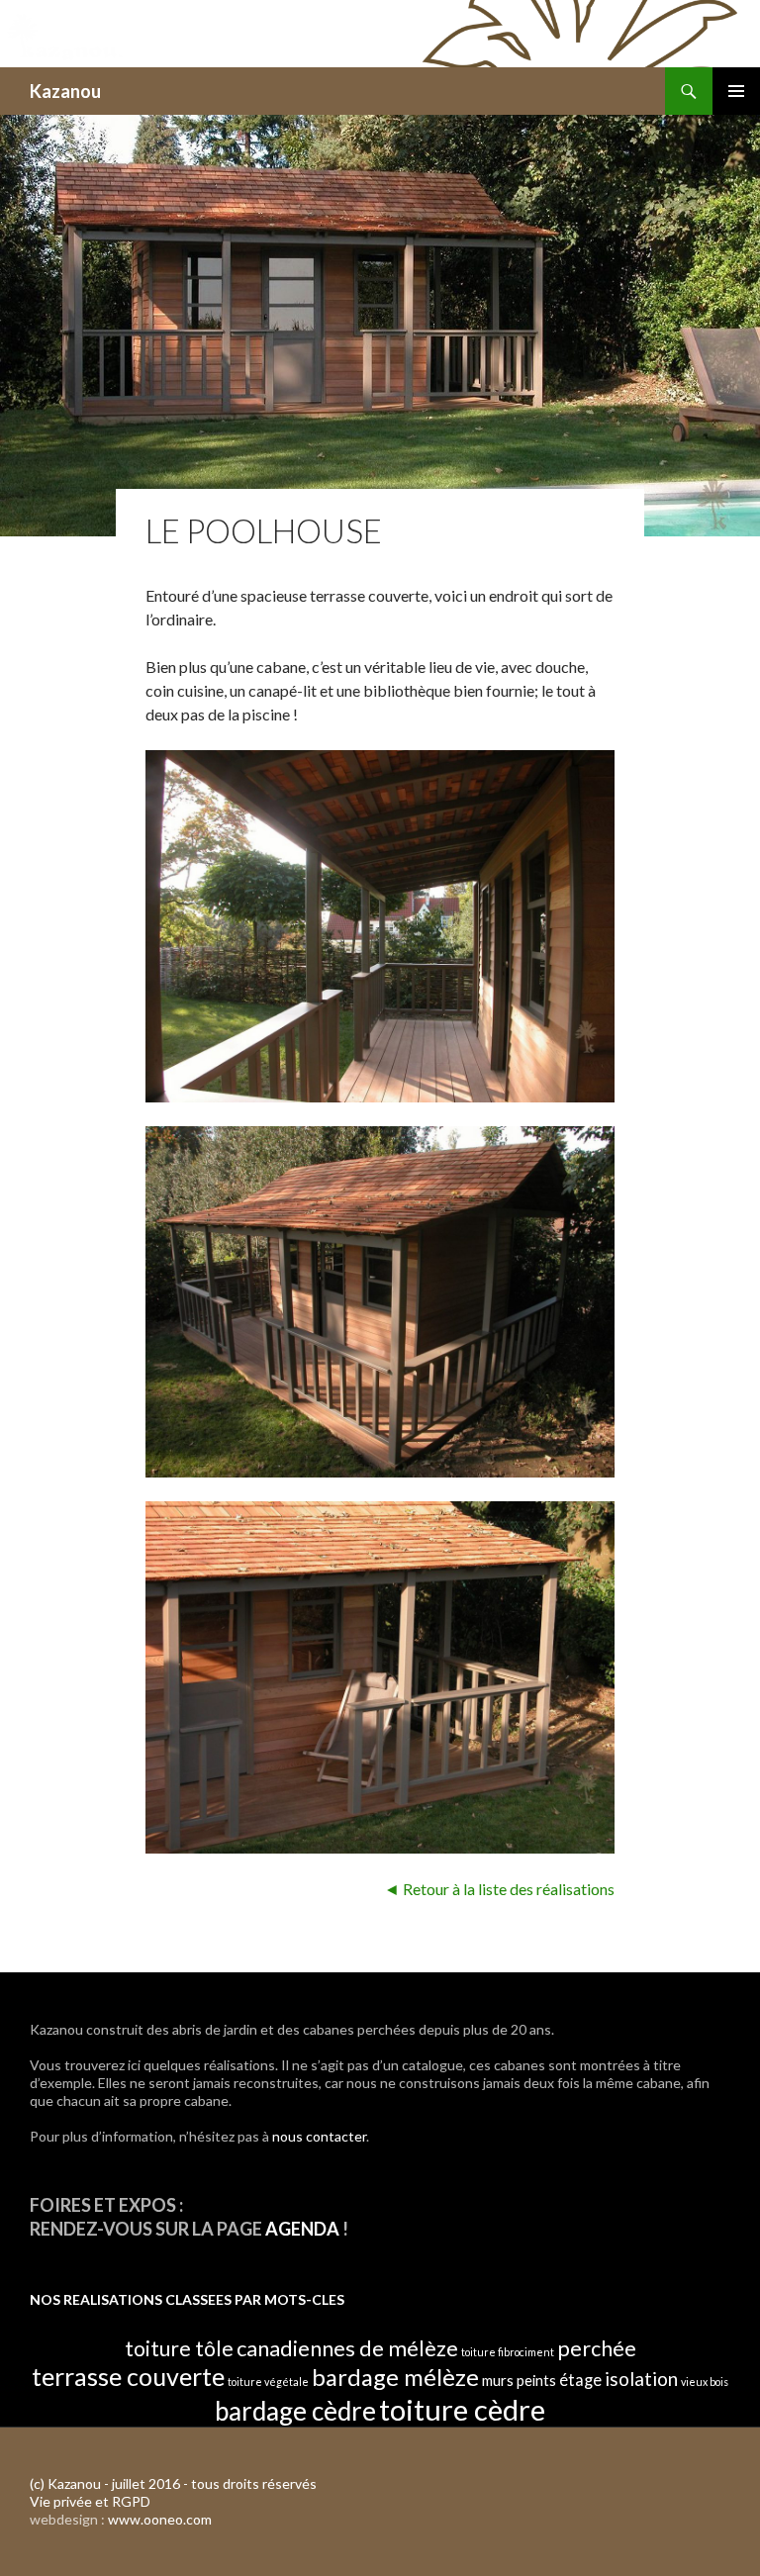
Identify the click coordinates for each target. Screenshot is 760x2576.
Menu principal (736, 91)
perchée (597, 2348)
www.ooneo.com (160, 2519)
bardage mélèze (395, 2377)
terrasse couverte (128, 2376)
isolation (641, 2379)
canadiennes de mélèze (347, 2348)
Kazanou (65, 91)
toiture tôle (179, 2348)
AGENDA (302, 2229)
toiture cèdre (462, 2409)
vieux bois (705, 2382)
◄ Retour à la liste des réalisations (499, 1889)
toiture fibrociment (508, 2352)
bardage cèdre (295, 2411)
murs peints (519, 2380)
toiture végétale (268, 2382)
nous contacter (319, 2136)
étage (580, 2380)
